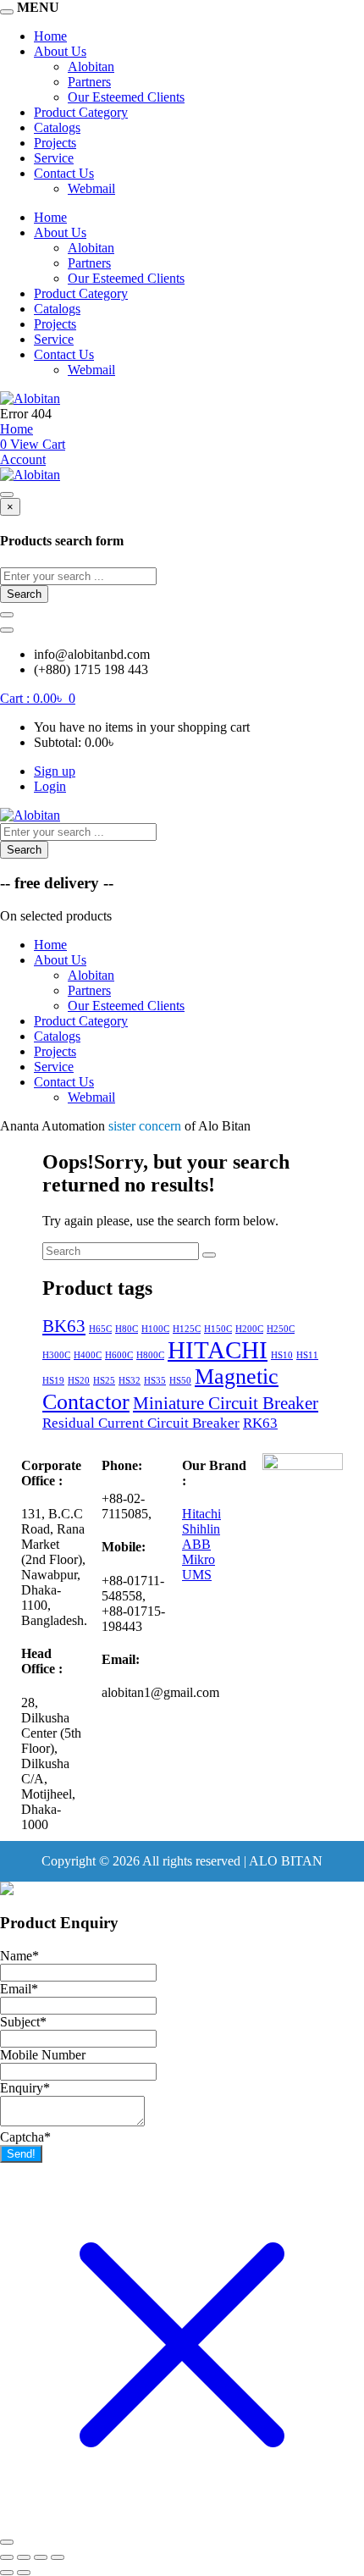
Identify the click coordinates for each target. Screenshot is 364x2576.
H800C (150, 1355)
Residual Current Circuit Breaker (141, 1423)
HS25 (104, 1381)
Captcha (25, 2137)
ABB (196, 1544)
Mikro (199, 1559)
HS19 (53, 1381)
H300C (56, 1355)
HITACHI (218, 1350)
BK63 (64, 1326)
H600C (119, 1355)
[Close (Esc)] (58, 2557)
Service (54, 158)
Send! (21, 2154)
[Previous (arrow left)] (7, 2573)
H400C (88, 1355)
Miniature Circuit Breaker (226, 1403)
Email (19, 1989)
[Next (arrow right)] (24, 2573)
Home (50, 36)
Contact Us (64, 173)
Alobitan (91, 66)
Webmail (91, 188)
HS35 (155, 1381)
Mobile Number (43, 2055)
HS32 (130, 1381)
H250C (281, 1329)
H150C (218, 1329)
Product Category (81, 112)
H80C (127, 1329)
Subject (23, 2022)
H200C (249, 1329)
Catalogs (57, 127)
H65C (100, 1329)
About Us (60, 51)
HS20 (79, 1381)
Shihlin (201, 1529)
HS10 (282, 1355)
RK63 (260, 1423)
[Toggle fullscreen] (24, 2557)
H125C (187, 1329)
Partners (89, 82)
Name (19, 1956)
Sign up (55, 771)
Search (24, 594)
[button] (38, 698)
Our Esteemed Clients (126, 97)
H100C (155, 1329)
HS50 (180, 1381)
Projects (55, 143)
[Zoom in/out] (7, 2557)
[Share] (41, 2557)
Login (50, 786)
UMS (197, 1575)
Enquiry (25, 2088)
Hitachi (201, 1514)
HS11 (307, 1355)
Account (23, 459)
